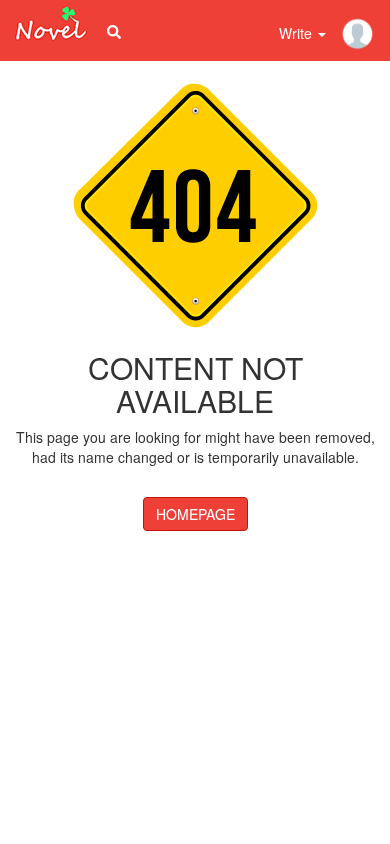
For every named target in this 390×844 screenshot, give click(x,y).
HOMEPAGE (195, 514)
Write (297, 33)
